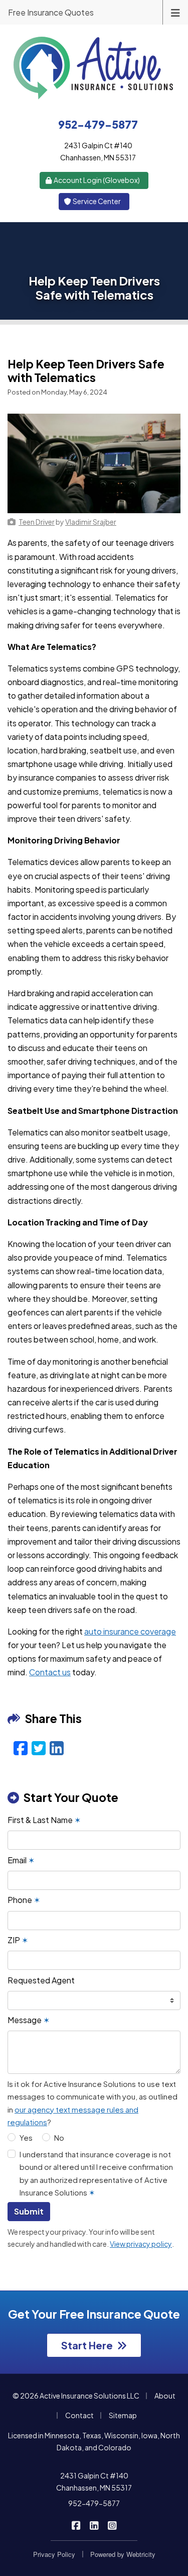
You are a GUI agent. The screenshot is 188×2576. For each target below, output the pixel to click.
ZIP (18, 1940)
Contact (79, 2415)
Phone (24, 1900)
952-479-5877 (94, 2503)
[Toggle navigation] (175, 12)
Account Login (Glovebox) (96, 180)
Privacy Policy (54, 2554)
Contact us (50, 1672)
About (165, 2396)
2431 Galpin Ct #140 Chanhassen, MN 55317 (94, 2482)
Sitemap (123, 2415)
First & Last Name (44, 1820)
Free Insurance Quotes (51, 12)
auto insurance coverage (130, 1631)
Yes (26, 2137)
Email (21, 1860)
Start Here (87, 2345)
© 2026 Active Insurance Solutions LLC (76, 2396)
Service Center (96, 201)
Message (29, 2020)
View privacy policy (141, 2244)
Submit (29, 2211)
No (59, 2137)
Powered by (123, 2554)
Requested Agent (41, 1980)
